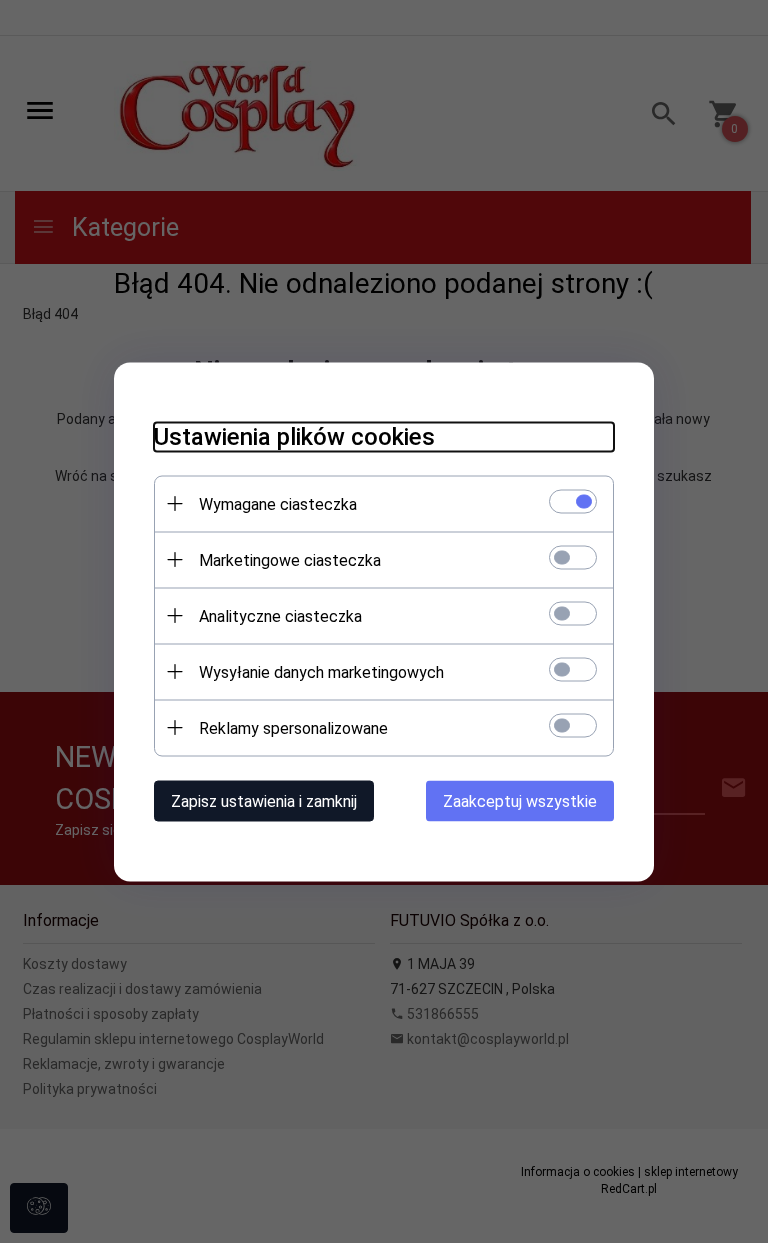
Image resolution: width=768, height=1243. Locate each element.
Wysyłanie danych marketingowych (321, 671)
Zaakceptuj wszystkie (520, 800)
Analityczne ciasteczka (280, 615)
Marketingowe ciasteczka (290, 559)
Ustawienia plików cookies (294, 436)
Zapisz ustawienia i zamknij (264, 800)
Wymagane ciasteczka (278, 503)
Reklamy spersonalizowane (293, 727)
